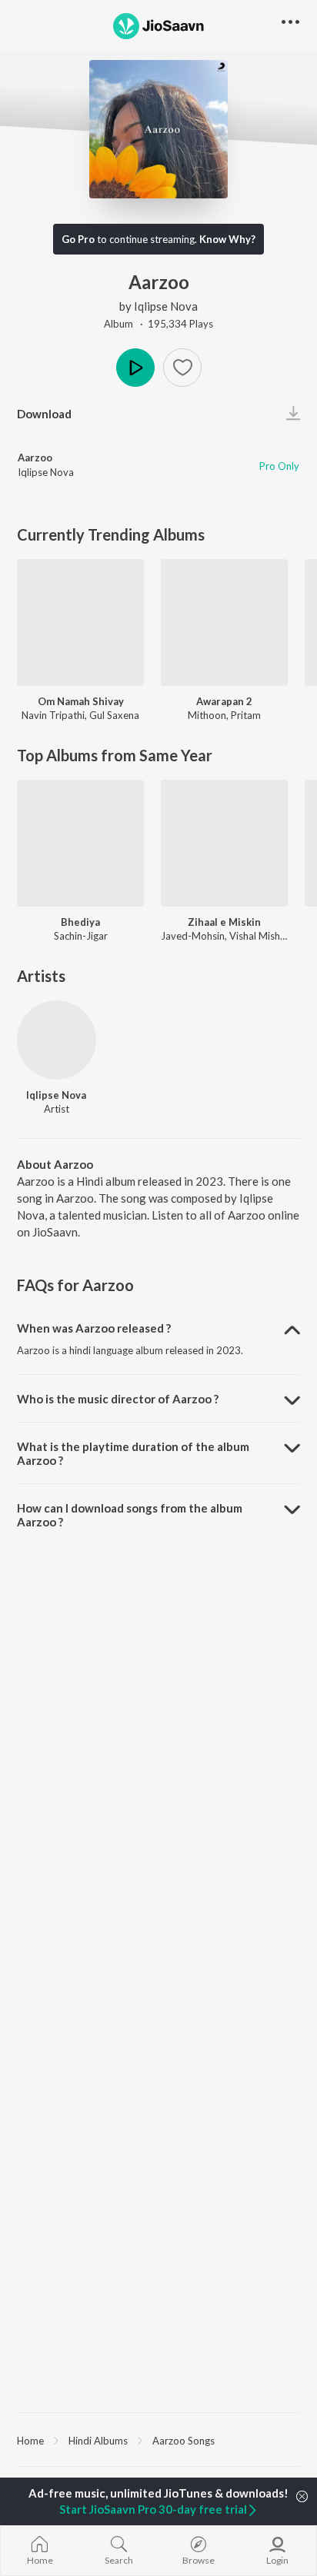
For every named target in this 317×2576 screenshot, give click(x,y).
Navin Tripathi (53, 715)
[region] (158, 2440)
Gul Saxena (114, 715)
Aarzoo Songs (184, 2441)
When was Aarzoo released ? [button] (94, 1328)
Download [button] (44, 414)
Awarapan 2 (224, 701)
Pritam (246, 715)
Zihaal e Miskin (224, 922)
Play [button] (135, 368)
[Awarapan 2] (224, 622)
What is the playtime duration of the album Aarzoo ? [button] (133, 1453)
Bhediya (80, 922)
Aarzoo (35, 458)
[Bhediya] (80, 843)
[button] (182, 368)
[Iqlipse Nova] (57, 1040)
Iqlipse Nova (166, 306)
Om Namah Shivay (81, 701)
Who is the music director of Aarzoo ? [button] (118, 1399)
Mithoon (207, 715)
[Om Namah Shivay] (80, 622)
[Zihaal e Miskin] (224, 843)
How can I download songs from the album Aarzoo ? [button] (130, 1515)
